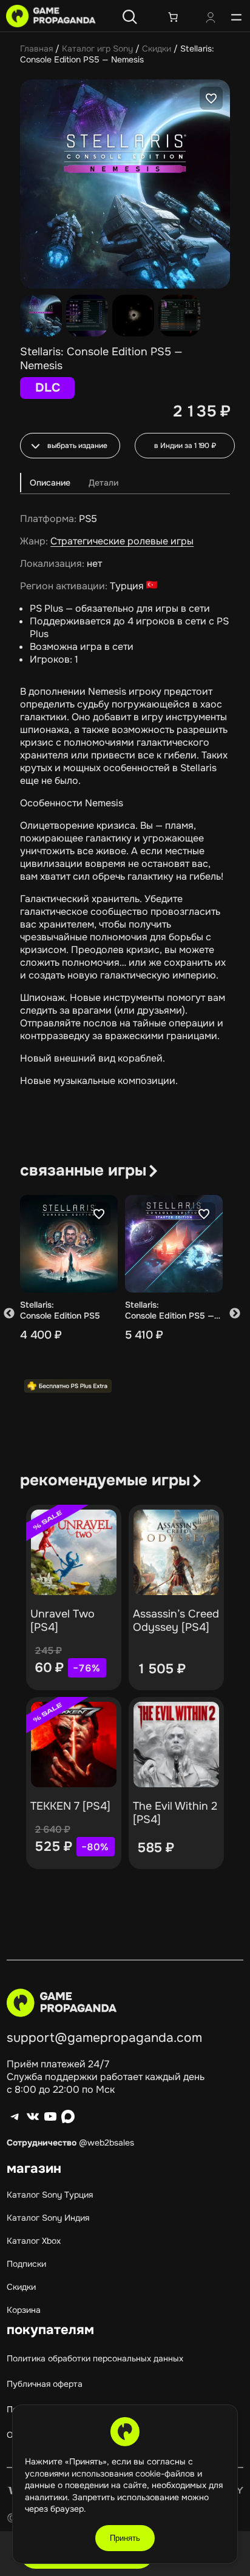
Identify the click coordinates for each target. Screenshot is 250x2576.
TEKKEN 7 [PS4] (70, 1806)
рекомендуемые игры (105, 1480)
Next (235, 1313)
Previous (9, 1313)
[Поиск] (130, 17)
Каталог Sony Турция (50, 2195)
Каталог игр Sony (97, 49)
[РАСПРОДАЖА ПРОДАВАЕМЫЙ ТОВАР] (74, 1552)
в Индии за (185, 446)
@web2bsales (106, 2143)
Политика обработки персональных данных (95, 2358)
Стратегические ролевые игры (122, 541)
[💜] (211, 98)
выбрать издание (77, 446)
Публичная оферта (45, 2384)
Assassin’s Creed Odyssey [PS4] (176, 1621)
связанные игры (83, 1170)
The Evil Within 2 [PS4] (175, 1813)
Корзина (24, 2310)
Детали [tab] (103, 483)
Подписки (26, 2264)
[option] (87, 316)
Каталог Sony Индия (48, 2218)
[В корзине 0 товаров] (173, 17)
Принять (125, 2538)
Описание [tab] (50, 483)
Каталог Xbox (34, 2241)
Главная (36, 49)
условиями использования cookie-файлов (111, 2474)
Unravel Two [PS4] (62, 1621)
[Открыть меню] (236, 17)
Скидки (157, 49)
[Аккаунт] (211, 19)
